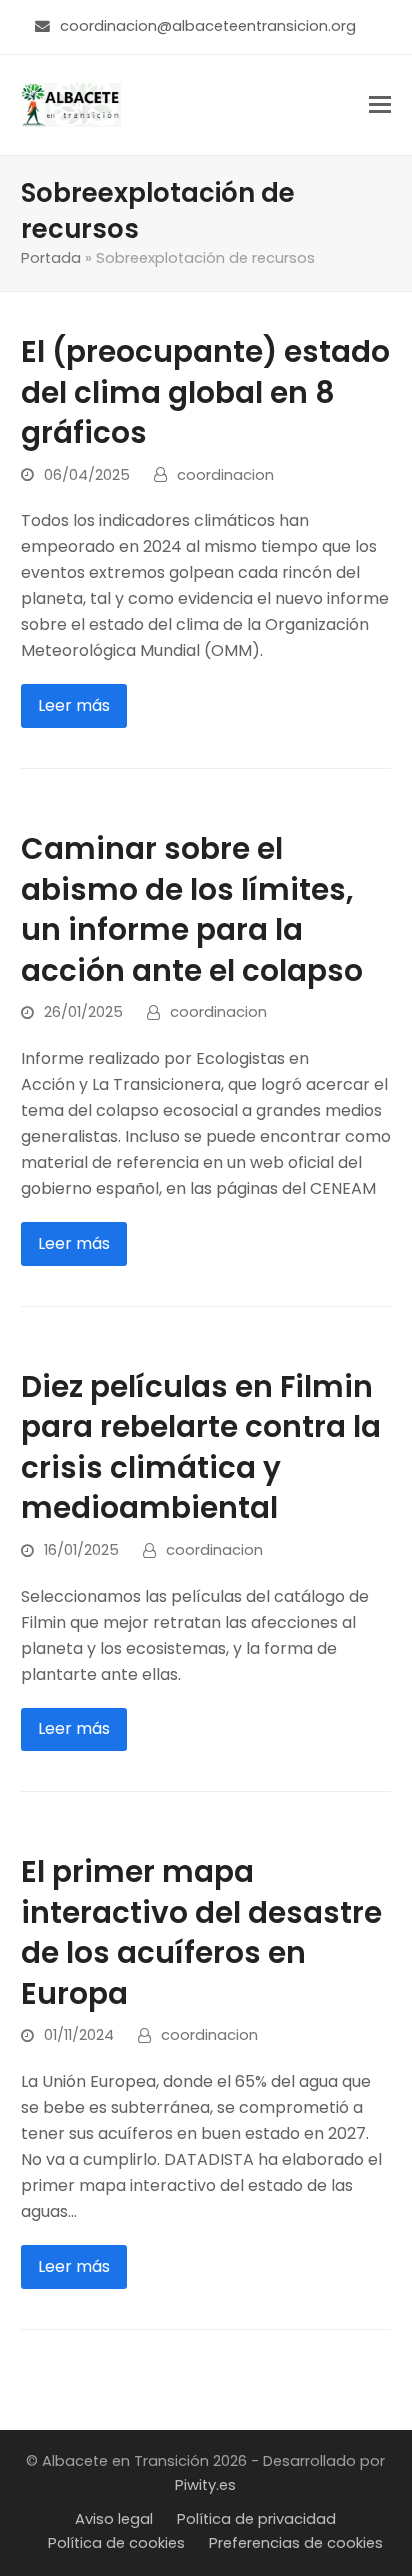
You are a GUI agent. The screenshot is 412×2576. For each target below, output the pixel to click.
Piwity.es (205, 2485)
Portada (51, 258)
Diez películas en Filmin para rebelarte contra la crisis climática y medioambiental (201, 1447)
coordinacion (225, 475)
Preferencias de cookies (296, 2543)
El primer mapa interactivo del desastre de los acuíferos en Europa (201, 1932)
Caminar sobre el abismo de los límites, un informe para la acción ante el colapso (192, 909)
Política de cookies (116, 2543)
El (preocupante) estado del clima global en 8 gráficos (205, 392)
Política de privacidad (256, 2519)
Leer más (74, 705)
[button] (380, 104)
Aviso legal (114, 2519)
